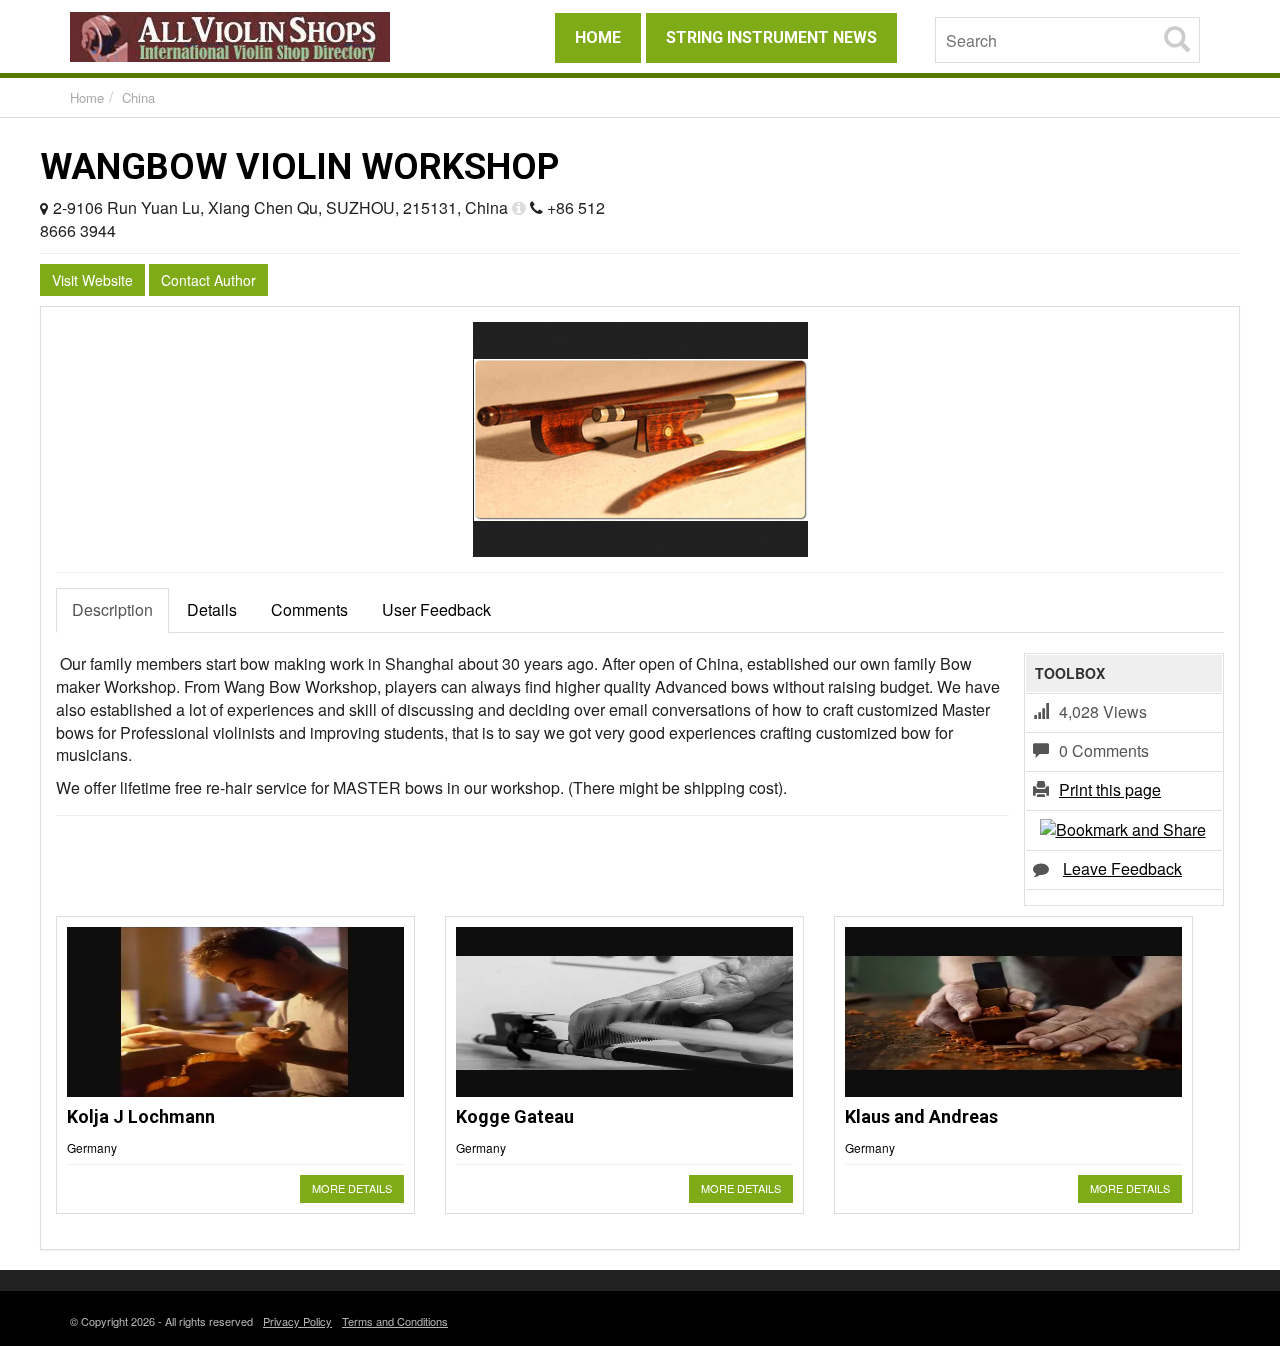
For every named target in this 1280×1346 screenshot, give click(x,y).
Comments (309, 609)
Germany (92, 1147)
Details (212, 609)
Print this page (1110, 789)
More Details (352, 1188)
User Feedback (436, 609)
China (138, 97)
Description (112, 609)
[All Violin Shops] (250, 37)
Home (87, 97)
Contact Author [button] (208, 280)
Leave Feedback (1122, 868)
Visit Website (92, 280)
